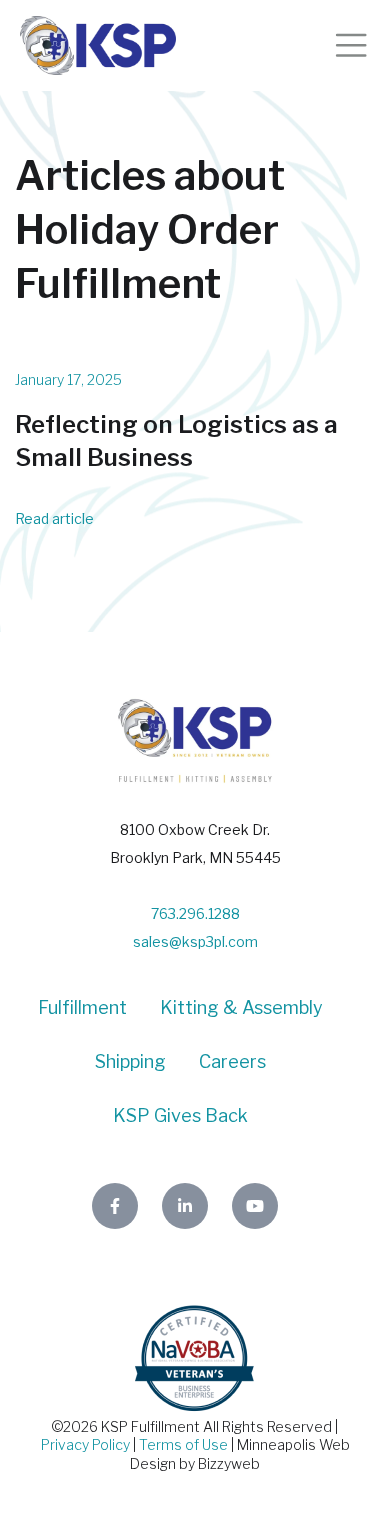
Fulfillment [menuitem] (82, 1007)
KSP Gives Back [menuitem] (180, 1115)
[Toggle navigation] (351, 45)
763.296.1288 (195, 913)
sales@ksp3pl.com (195, 941)
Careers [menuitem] (232, 1061)
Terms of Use (183, 1444)
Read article (54, 518)
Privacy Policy (85, 1444)
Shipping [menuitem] (130, 1061)
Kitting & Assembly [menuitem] (241, 1007)
